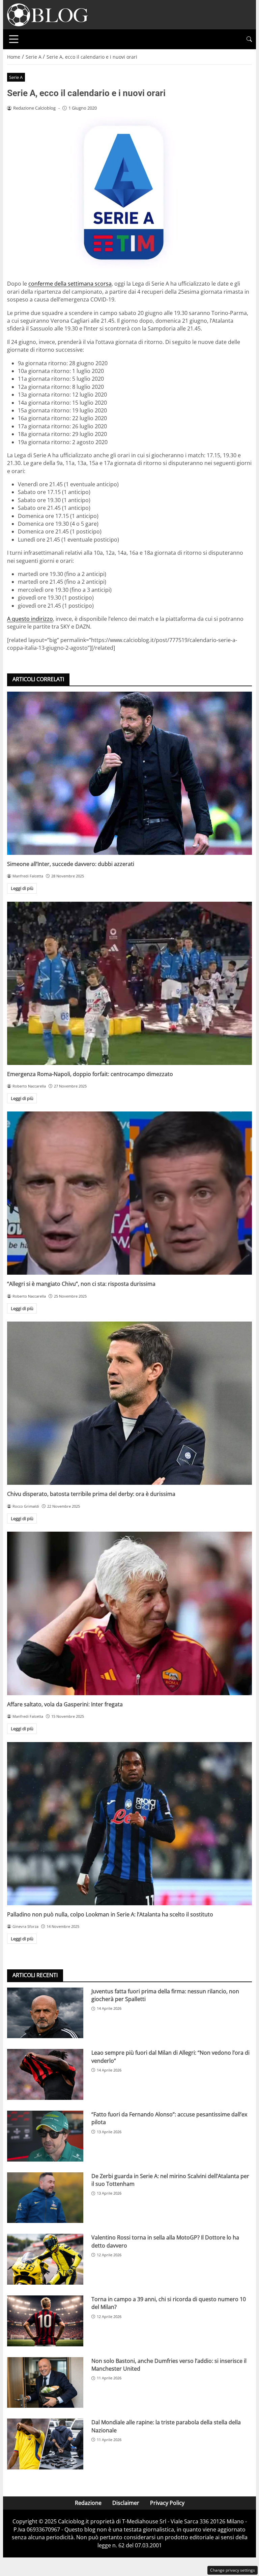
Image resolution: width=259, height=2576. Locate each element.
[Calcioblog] (48, 14)
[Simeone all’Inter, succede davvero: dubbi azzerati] (129, 773)
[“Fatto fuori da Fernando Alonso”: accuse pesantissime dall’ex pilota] (45, 2136)
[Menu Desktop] (14, 39)
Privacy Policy (167, 2503)
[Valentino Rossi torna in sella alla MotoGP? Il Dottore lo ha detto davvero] (45, 2259)
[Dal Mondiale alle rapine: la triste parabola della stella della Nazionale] (45, 2444)
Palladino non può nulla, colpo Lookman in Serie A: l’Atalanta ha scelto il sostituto (110, 1914)
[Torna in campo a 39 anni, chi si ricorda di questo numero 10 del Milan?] (45, 2321)
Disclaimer (126, 2503)
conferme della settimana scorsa (70, 284)
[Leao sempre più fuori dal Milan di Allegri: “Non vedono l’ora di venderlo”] (45, 2074)
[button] (249, 39)
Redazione (88, 2503)
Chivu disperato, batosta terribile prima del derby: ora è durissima (91, 1494)
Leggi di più (22, 888)
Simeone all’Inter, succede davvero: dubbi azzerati (71, 864)
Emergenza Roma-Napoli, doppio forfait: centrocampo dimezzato (90, 1074)
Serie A (16, 77)
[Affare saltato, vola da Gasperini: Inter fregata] (129, 1613)
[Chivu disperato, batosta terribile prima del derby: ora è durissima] (129, 1403)
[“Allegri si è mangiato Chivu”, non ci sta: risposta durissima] (129, 1193)
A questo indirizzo (30, 619)
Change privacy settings (233, 2570)
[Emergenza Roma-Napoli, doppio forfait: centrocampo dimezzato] (129, 983)
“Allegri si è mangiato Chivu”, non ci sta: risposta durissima (81, 1284)
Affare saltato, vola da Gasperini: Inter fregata (65, 1704)
